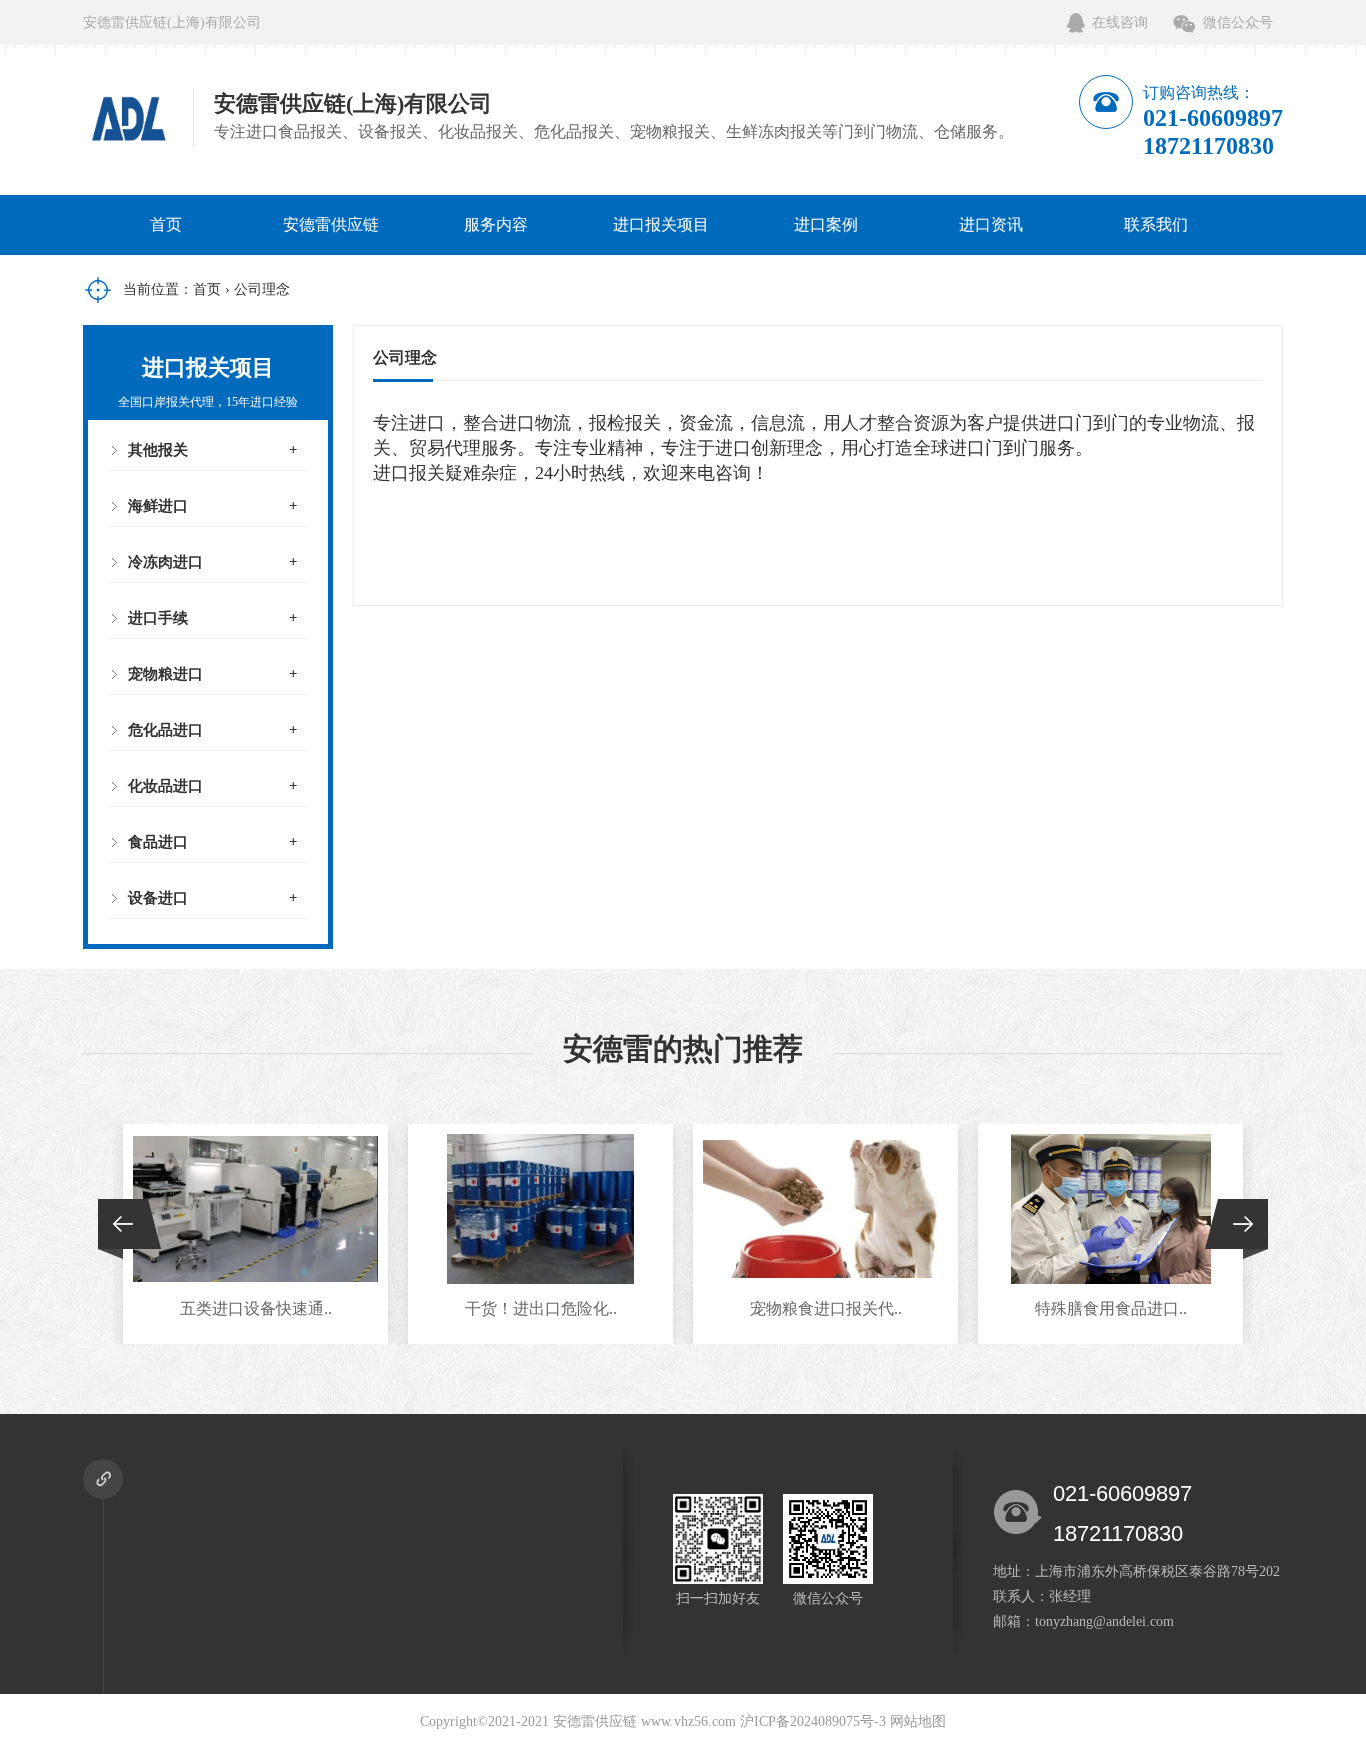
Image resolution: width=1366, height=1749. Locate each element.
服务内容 (496, 224)
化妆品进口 (165, 786)
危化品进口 (165, 730)
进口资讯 (991, 224)
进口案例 (826, 224)
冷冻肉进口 (165, 562)
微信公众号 (1238, 22)
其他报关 (158, 450)
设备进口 (158, 898)
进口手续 (158, 618)
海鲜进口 (158, 506)
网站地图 (918, 1721)
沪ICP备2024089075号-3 (813, 1721)
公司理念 (262, 289)
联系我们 (1156, 224)
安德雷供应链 (331, 224)
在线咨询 (1120, 22)
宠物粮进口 (165, 674)
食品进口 (158, 842)
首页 (166, 224)
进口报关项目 (661, 224)
